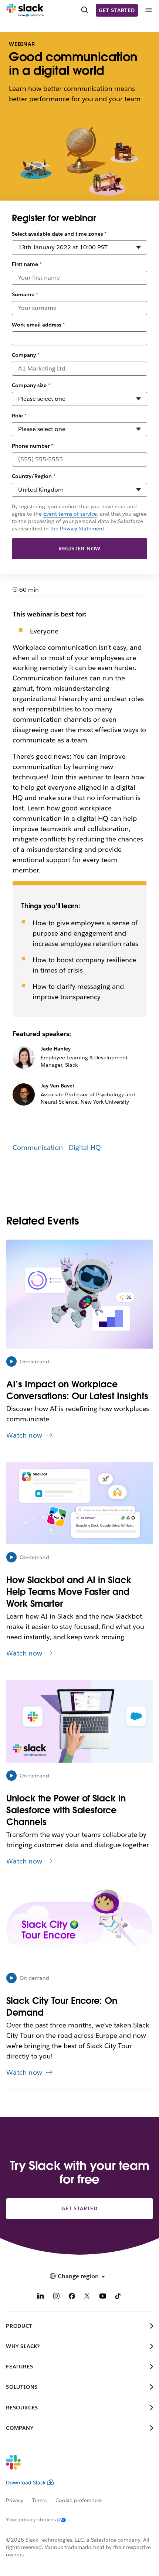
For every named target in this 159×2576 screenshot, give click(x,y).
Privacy (15, 2500)
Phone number (33, 446)
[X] (87, 2297)
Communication (38, 1147)
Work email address (38, 325)
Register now (80, 549)
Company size (31, 385)
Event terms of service (70, 514)
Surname (25, 294)
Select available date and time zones (59, 234)
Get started (117, 10)
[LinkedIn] (41, 2297)
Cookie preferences (79, 2500)
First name (27, 264)
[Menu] (148, 10)
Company (26, 355)
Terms (39, 2500)
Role (19, 416)
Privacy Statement (82, 529)
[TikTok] (118, 2297)
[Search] (85, 10)
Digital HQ (85, 1147)
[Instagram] (56, 2297)
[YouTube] (103, 2297)
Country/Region (34, 476)
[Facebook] (72, 2297)
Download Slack (26, 2483)
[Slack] (25, 10)
